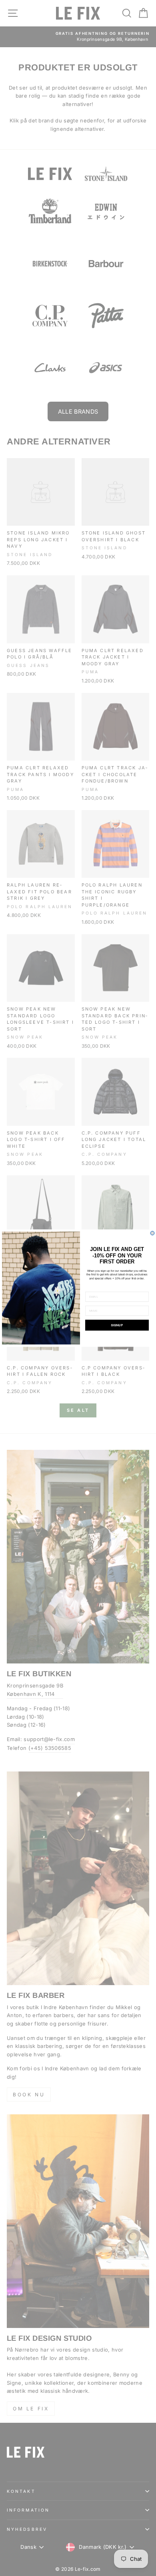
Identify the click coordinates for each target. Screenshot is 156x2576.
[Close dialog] (152, 1233)
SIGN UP (117, 1325)
